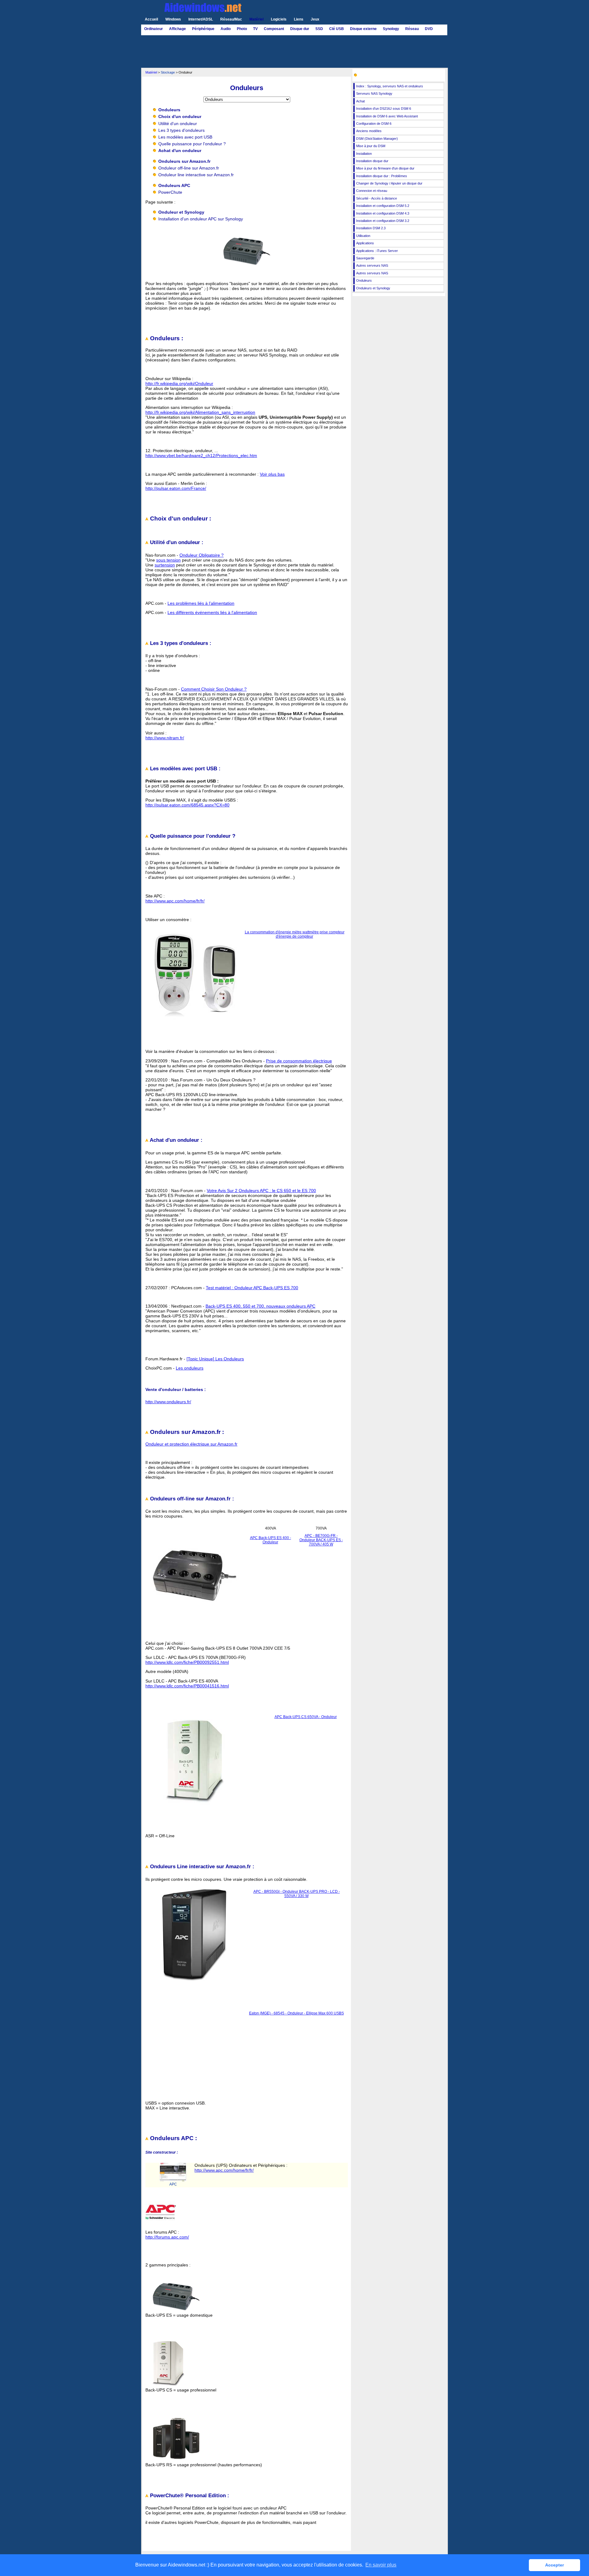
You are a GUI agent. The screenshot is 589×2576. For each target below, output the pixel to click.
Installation (364, 154)
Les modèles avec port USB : (185, 769)
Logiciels (279, 19)
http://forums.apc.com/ (167, 2237)
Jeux (315, 19)
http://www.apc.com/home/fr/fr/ (175, 901)
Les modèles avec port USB (185, 137)
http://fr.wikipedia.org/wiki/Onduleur (179, 383)
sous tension (168, 560)
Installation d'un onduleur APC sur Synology (201, 219)
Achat (360, 101)
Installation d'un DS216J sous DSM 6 (384, 109)
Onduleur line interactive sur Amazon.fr (196, 175)
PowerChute (170, 192)
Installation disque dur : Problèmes (382, 176)
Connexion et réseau (372, 191)
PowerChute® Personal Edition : (189, 2496)
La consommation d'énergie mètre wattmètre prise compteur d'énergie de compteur (295, 934)
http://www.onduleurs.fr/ (168, 1402)
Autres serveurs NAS (372, 265)
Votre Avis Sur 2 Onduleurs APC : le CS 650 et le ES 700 (261, 1191)
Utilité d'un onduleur (178, 124)
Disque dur (300, 29)
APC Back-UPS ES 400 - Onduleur (271, 1540)
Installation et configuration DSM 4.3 (383, 213)
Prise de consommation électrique (299, 1061)
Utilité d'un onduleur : (176, 542)
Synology (391, 29)
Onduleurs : (166, 338)
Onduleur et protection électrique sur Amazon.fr (191, 1444)
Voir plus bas (272, 474)
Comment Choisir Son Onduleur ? (214, 689)
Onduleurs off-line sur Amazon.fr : (191, 1499)
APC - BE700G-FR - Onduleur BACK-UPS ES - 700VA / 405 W (321, 1540)
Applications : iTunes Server (377, 251)
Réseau (412, 29)
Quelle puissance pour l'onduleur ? (192, 144)
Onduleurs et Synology (373, 288)
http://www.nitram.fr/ (165, 738)
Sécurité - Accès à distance (377, 198)
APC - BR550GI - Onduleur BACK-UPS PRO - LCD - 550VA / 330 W (297, 1894)
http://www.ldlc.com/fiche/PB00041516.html (187, 1686)
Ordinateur (154, 29)
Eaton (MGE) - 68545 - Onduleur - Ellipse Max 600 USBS (296, 2013)
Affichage (177, 29)
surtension (165, 565)
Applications (365, 243)
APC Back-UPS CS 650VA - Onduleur (306, 1717)
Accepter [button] (554, 2565)
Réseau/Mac (231, 19)
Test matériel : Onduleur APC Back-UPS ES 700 (252, 1288)
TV (255, 29)
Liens (299, 19)
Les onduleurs (190, 1368)
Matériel (256, 19)
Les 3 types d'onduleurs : (180, 643)
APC (173, 2184)
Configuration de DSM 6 (374, 124)
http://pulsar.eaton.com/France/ (176, 488)
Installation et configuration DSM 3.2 (383, 221)
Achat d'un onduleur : (175, 1140)
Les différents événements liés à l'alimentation (212, 612)
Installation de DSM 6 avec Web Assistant (387, 116)
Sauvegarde (365, 258)
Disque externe (363, 29)
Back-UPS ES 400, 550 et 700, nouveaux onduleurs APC (260, 1306)
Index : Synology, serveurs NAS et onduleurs (390, 86)
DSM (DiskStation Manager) (377, 139)
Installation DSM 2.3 (371, 228)
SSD (319, 29)
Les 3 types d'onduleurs (181, 130)
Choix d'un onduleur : (180, 518)
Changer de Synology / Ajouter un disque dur (389, 183)
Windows (173, 19)
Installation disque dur (372, 161)
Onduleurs (364, 280)
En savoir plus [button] (381, 2565)
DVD (429, 29)
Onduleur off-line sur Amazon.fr (189, 168)
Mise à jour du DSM (371, 146)
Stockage (168, 72)
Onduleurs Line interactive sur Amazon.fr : (201, 1867)
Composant (274, 29)
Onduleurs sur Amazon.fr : (186, 1432)
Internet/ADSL (201, 19)
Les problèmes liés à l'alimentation (201, 603)
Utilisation (363, 236)
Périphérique (203, 29)
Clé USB (337, 29)
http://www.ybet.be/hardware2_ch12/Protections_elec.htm (201, 455)
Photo (242, 29)
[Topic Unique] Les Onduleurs (215, 1359)
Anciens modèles (369, 131)
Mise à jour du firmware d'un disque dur (385, 168)
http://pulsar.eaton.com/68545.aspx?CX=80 (187, 805)
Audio (226, 29)
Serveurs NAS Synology (374, 93)
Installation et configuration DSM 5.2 (383, 206)
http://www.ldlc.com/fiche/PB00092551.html (187, 1662)
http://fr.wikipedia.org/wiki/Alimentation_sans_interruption (200, 412)
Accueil (151, 19)
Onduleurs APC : (173, 2138)
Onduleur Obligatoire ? (202, 555)
